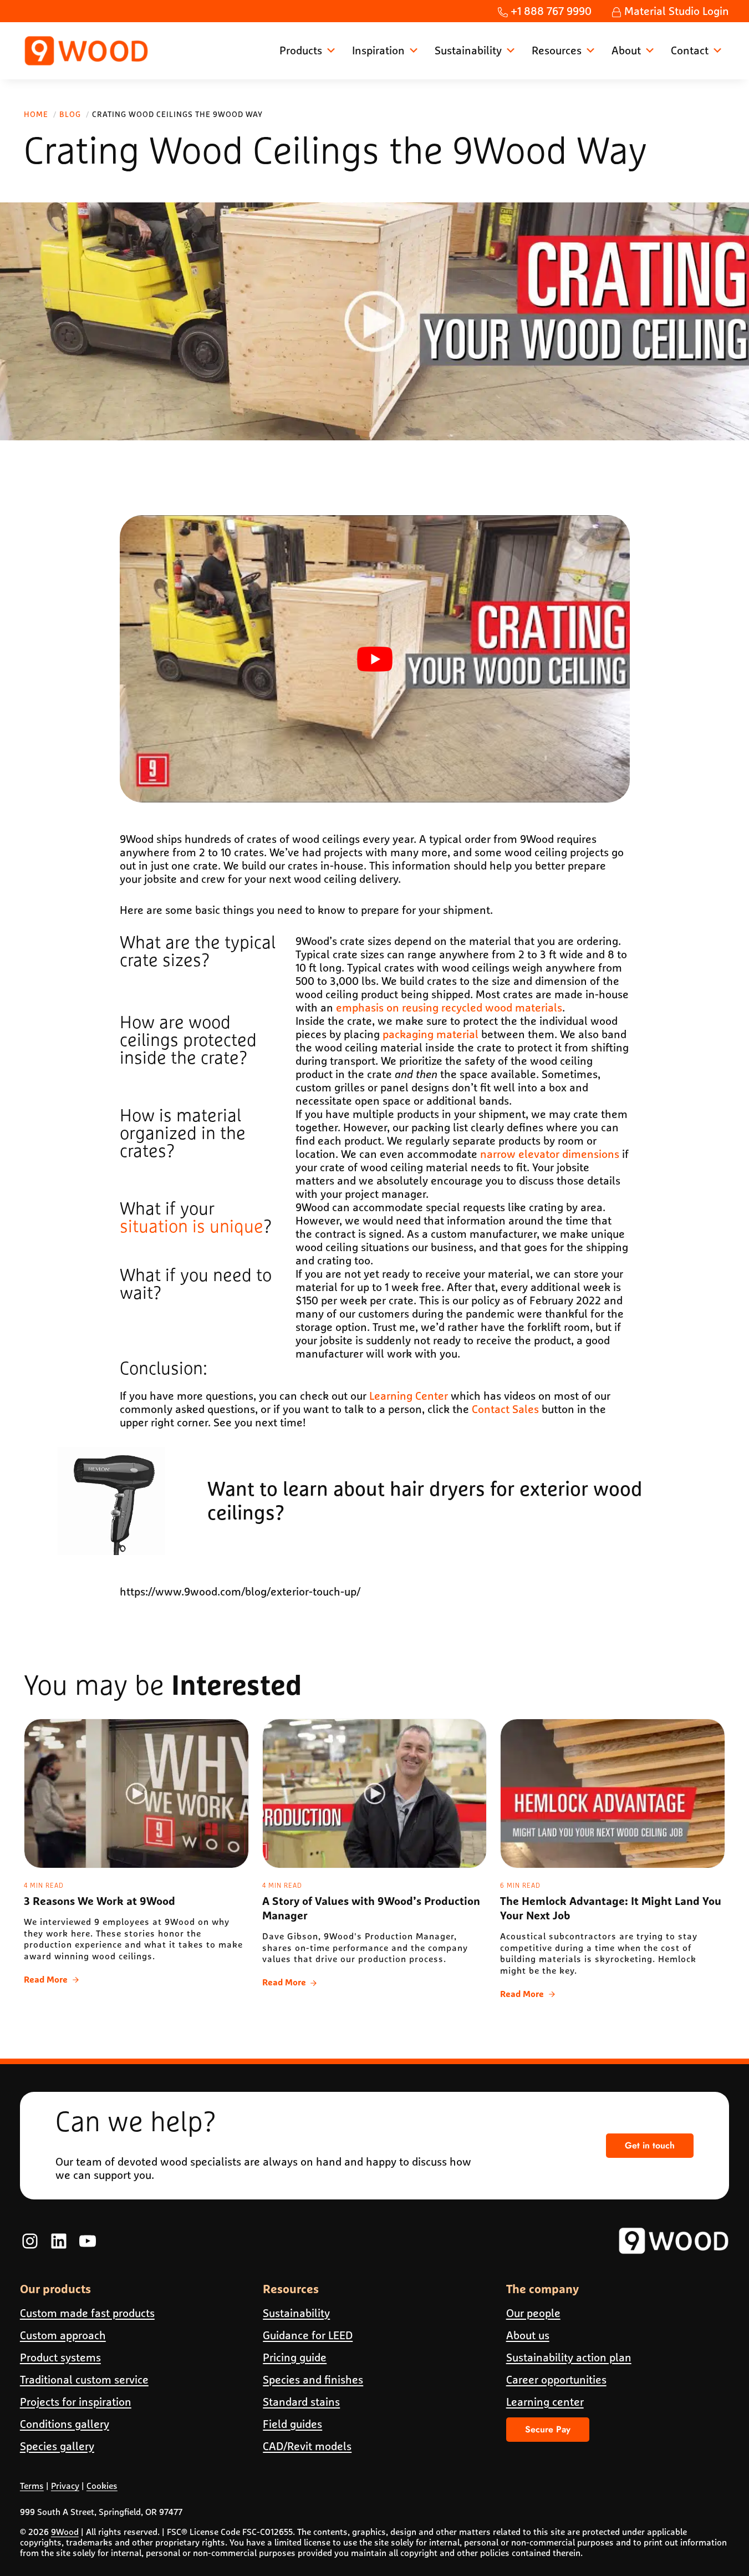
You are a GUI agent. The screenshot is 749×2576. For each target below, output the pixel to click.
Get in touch (650, 2145)
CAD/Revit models (307, 2446)
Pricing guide (295, 2357)
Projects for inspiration (76, 2402)
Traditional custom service (84, 2379)
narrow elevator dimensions (550, 1154)
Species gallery (57, 2446)
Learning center (545, 2402)
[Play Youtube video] (375, 659)
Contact (690, 50)
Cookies (102, 2486)
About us (528, 2335)
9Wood (65, 2531)
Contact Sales (505, 1409)
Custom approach (63, 2335)
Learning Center (409, 1396)
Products (301, 50)
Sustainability (468, 50)
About (626, 50)
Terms (32, 2486)
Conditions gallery (65, 2424)
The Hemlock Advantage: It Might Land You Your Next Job (611, 1909)
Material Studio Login (675, 11)
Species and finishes (313, 2379)
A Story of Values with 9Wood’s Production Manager (371, 1909)
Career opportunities (556, 2379)
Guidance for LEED (308, 2335)
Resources (557, 50)
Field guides (292, 2424)
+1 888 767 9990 (550, 11)
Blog (70, 114)
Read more (51, 1981)
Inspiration (378, 50)
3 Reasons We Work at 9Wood (100, 1902)
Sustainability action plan (569, 2357)
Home (36, 114)
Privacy (65, 2486)
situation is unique (192, 1227)
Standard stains (301, 2402)
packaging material (430, 1034)
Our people (533, 2313)
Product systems (60, 2357)
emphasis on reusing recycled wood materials (449, 1007)
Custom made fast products (87, 2313)
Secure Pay (548, 2429)
